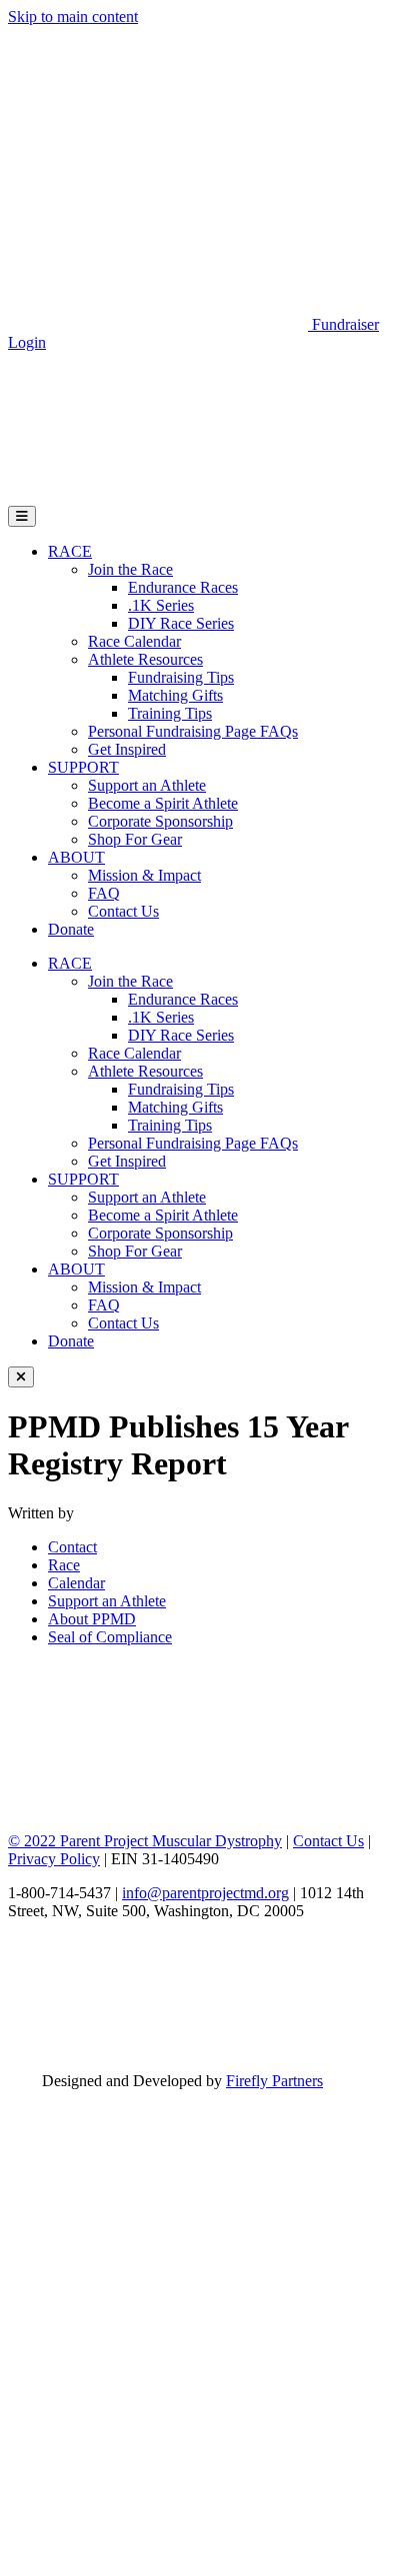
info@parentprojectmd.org (205, 1893)
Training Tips (170, 713)
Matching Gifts (175, 695)
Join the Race (130, 569)
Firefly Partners (274, 2081)
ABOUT (76, 857)
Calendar (76, 1583)
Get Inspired (127, 749)
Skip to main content (73, 16)
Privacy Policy (54, 1859)
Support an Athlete (147, 785)
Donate (71, 929)
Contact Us (123, 911)
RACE (70, 551)
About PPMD (92, 1619)
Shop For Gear (135, 839)
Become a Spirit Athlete (163, 803)
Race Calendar (134, 641)
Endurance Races (183, 587)
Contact (72, 1547)
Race (64, 1565)
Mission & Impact (144, 875)
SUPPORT (83, 767)
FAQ (104, 893)
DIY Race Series (181, 623)
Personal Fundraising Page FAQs (193, 731)
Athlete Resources (145, 659)
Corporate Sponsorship (160, 821)
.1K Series (161, 605)
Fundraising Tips (181, 677)
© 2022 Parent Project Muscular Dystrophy (145, 1841)
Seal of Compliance (110, 1637)
